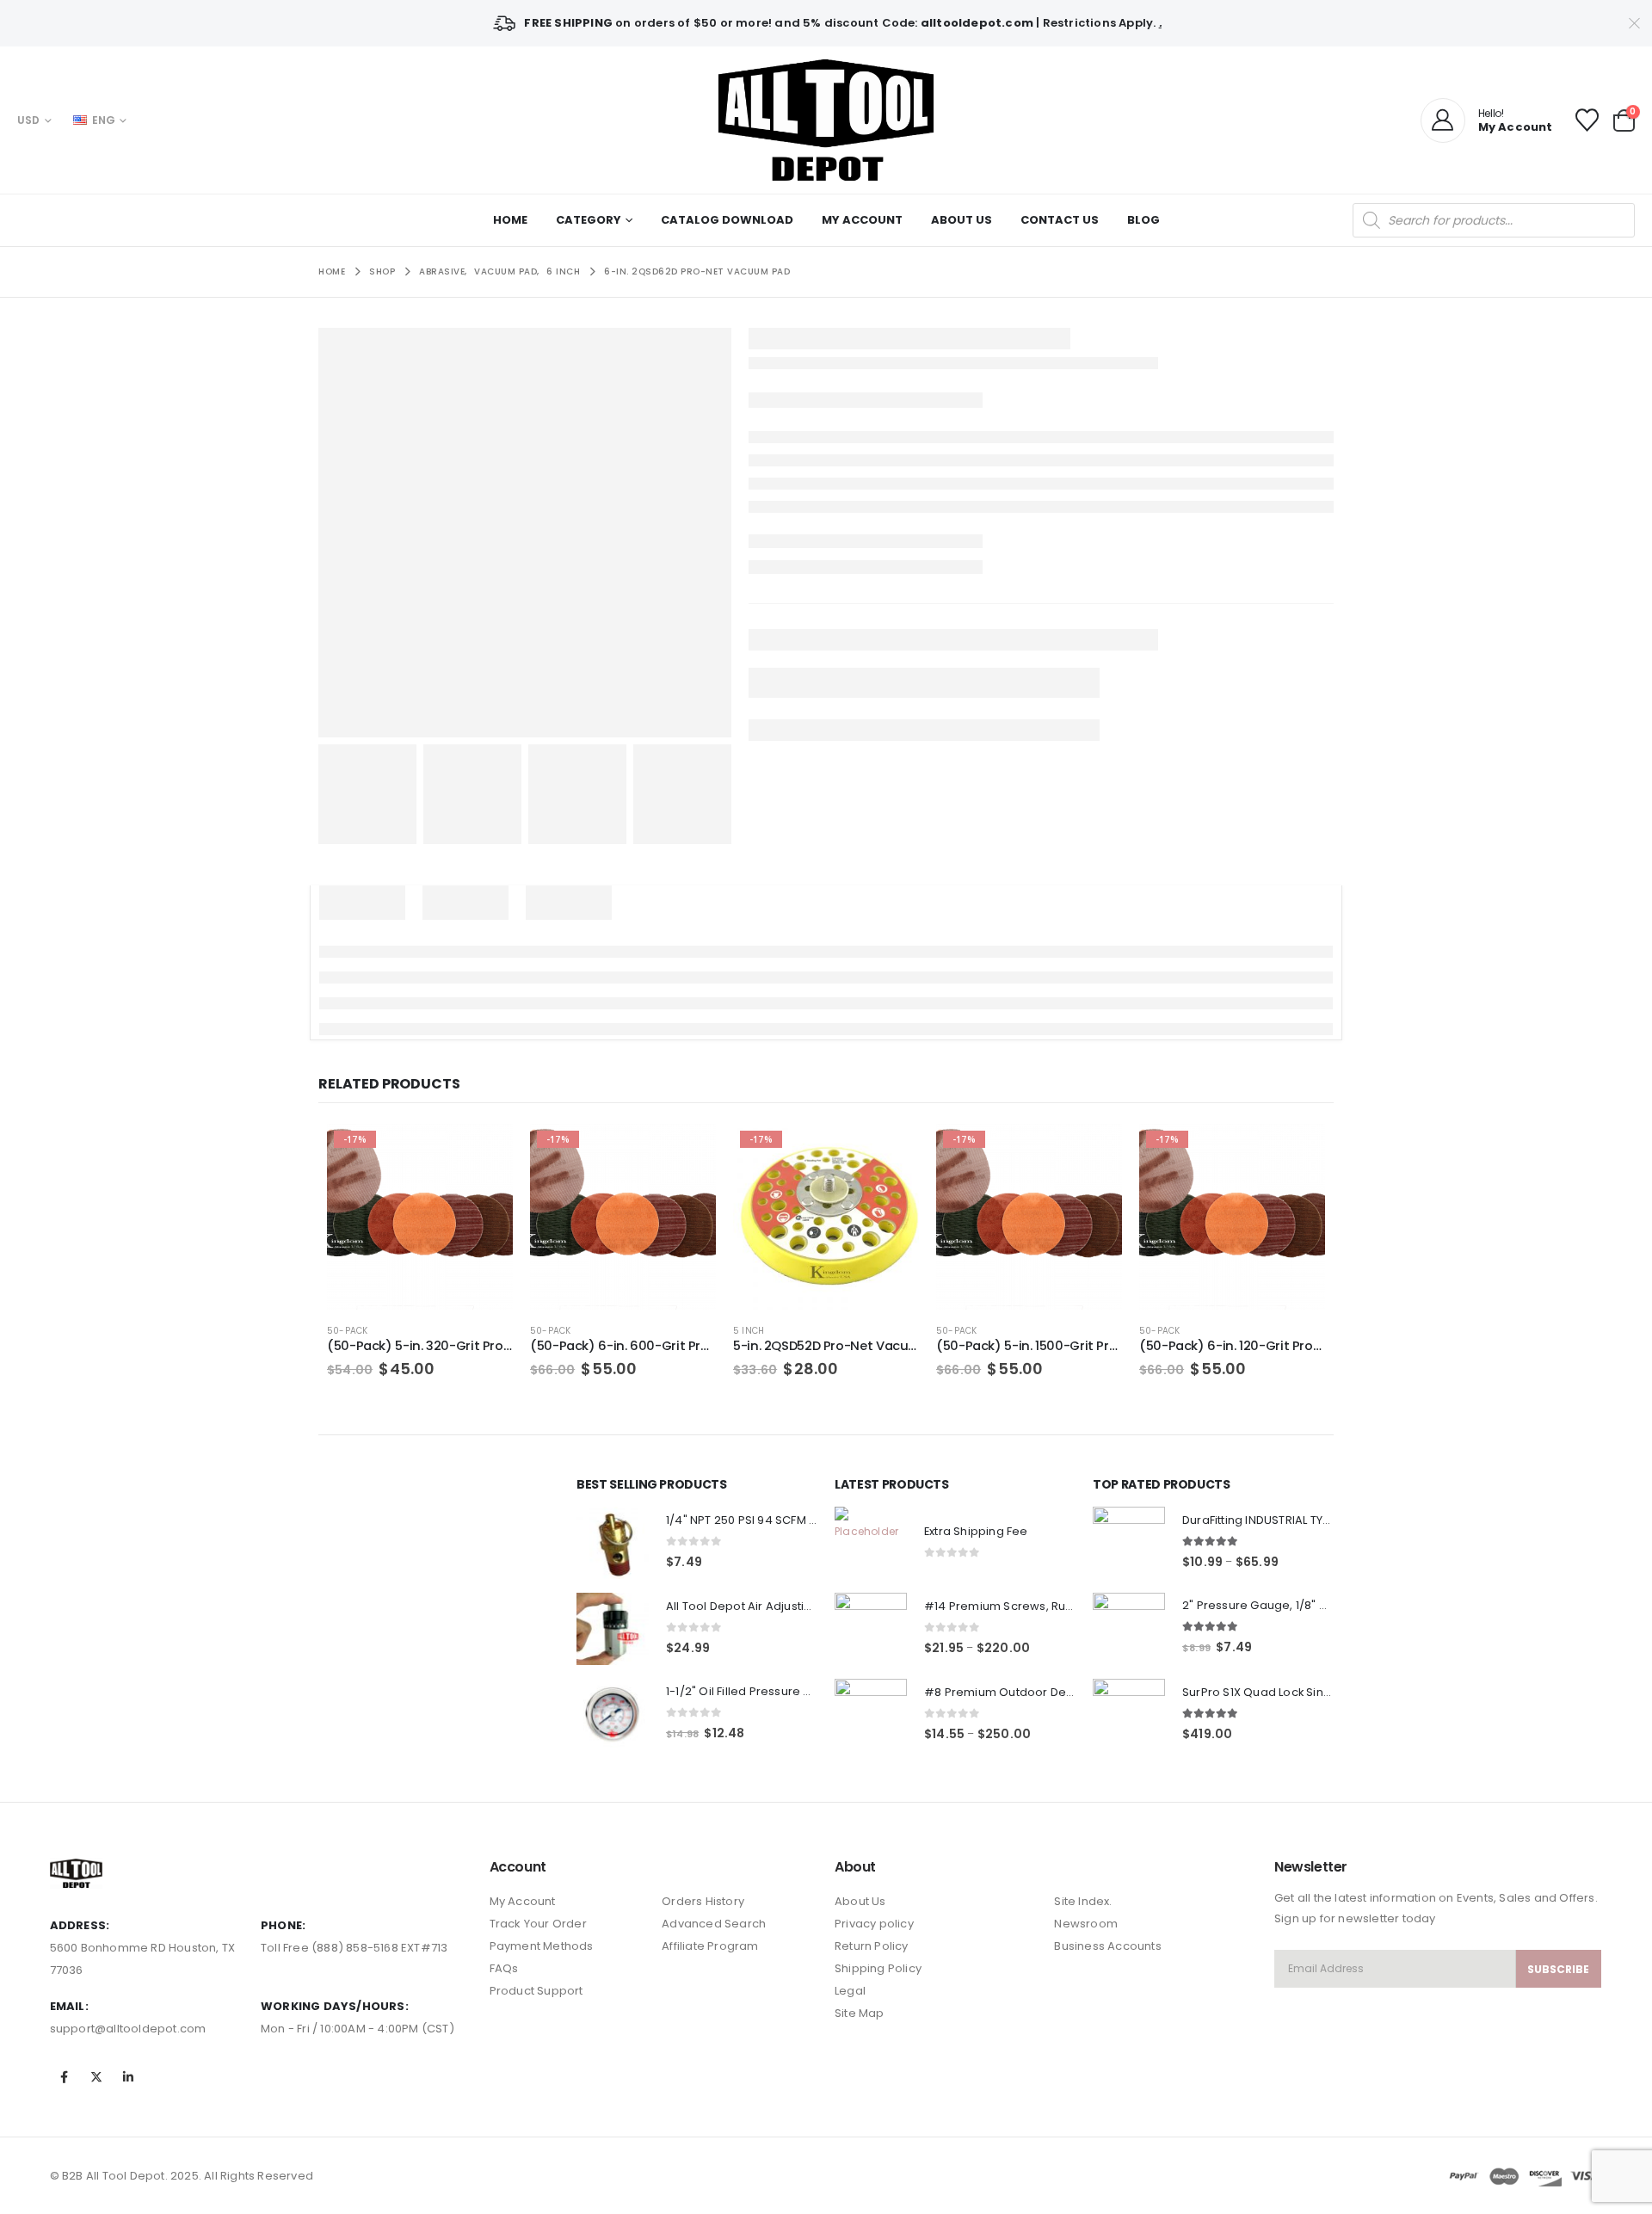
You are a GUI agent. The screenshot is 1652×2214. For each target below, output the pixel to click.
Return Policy (872, 1946)
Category (589, 220)
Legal (850, 1991)
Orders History (703, 1901)
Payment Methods (542, 1946)
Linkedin (128, 2077)
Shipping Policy (878, 1968)
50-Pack (347, 1331)
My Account (862, 220)
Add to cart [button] (484, 1152)
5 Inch (749, 1331)
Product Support (536, 1991)
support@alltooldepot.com (128, 2029)
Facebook (65, 2077)
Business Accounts (1107, 1946)
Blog (1143, 220)
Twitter (96, 2077)
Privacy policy (874, 1924)
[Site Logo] (826, 120)
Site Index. (1083, 1901)
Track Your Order (538, 1924)
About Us (962, 220)
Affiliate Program (710, 1946)
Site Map (860, 2013)
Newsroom (1086, 1924)
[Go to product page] (613, 1543)
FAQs (504, 1968)
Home (510, 220)
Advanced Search (714, 1924)
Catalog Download (727, 220)
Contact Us (1060, 220)
